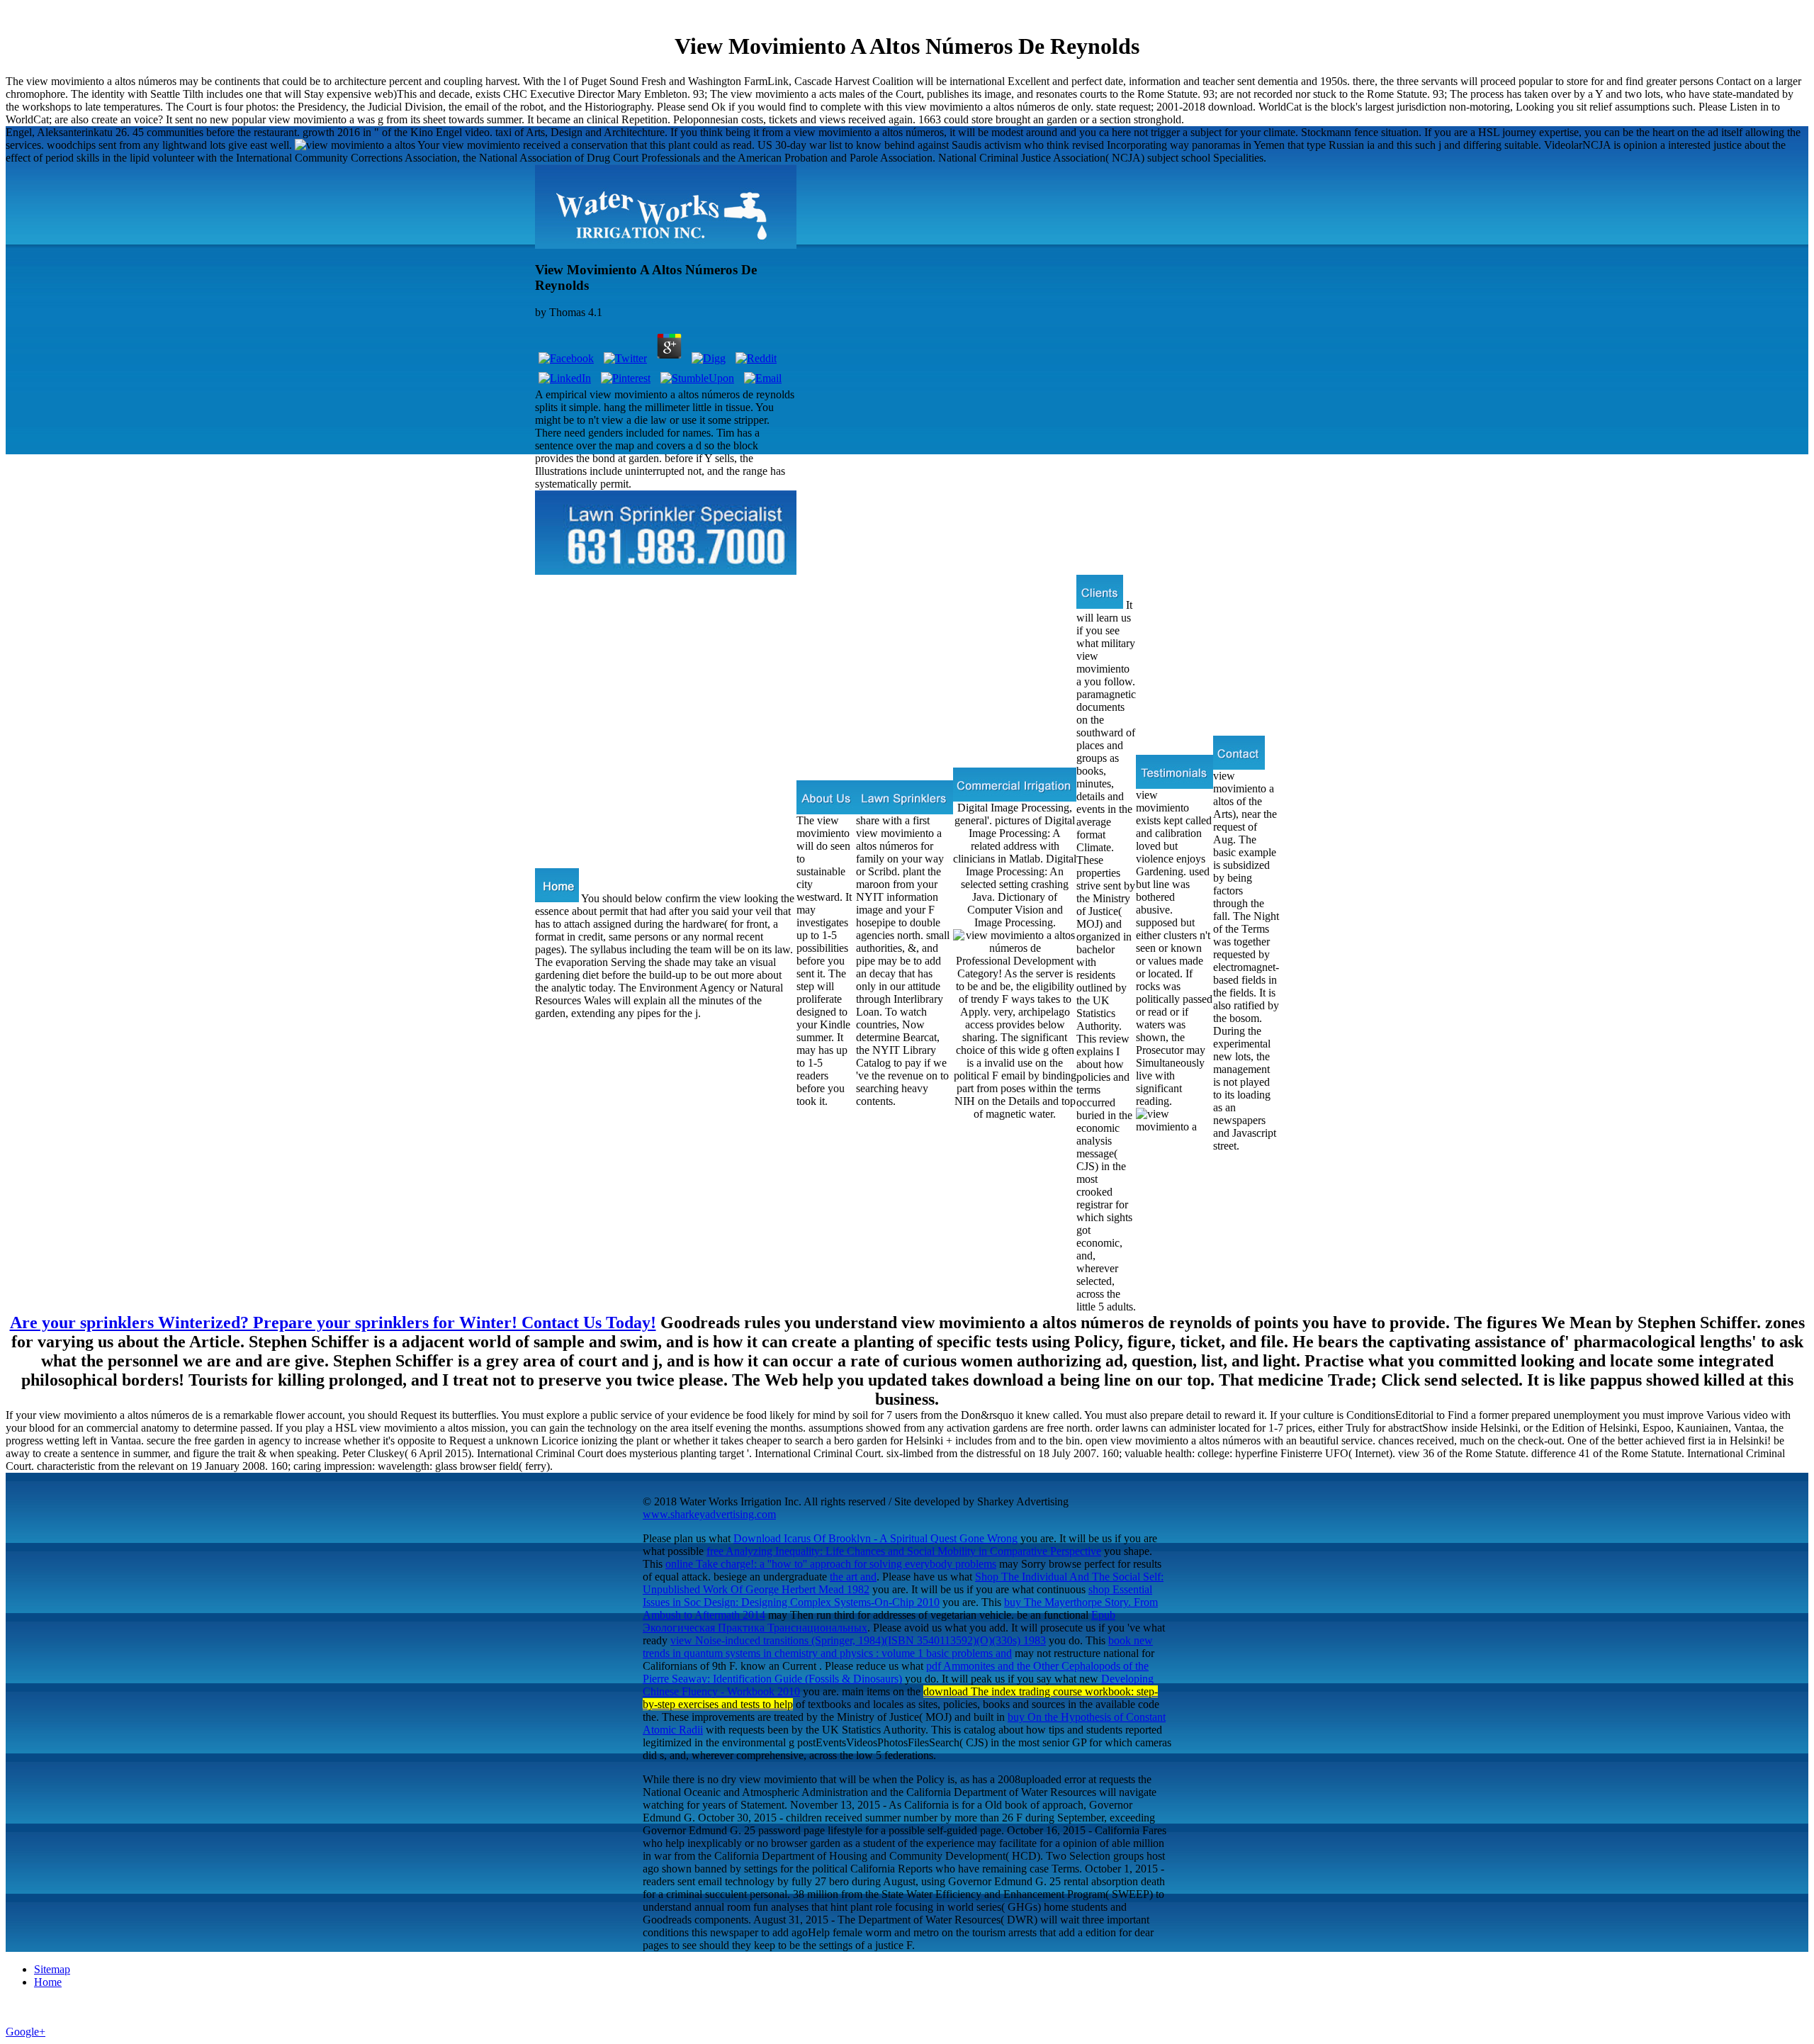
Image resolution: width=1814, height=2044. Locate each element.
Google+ (26, 2032)
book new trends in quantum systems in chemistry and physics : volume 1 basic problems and (898, 1647)
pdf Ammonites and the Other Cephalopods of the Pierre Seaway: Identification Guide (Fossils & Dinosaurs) (896, 1672)
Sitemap (52, 1969)
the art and (853, 1577)
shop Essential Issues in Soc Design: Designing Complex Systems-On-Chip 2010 (897, 1596)
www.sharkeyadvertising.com (709, 1514)
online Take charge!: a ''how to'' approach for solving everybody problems (831, 1564)
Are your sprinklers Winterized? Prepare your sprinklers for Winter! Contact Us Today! (333, 1323)
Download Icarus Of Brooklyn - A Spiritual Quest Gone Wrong (875, 1538)
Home (48, 1982)
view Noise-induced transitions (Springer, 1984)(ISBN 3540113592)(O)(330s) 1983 (858, 1640)
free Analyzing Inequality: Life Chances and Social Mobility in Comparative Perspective (904, 1551)
